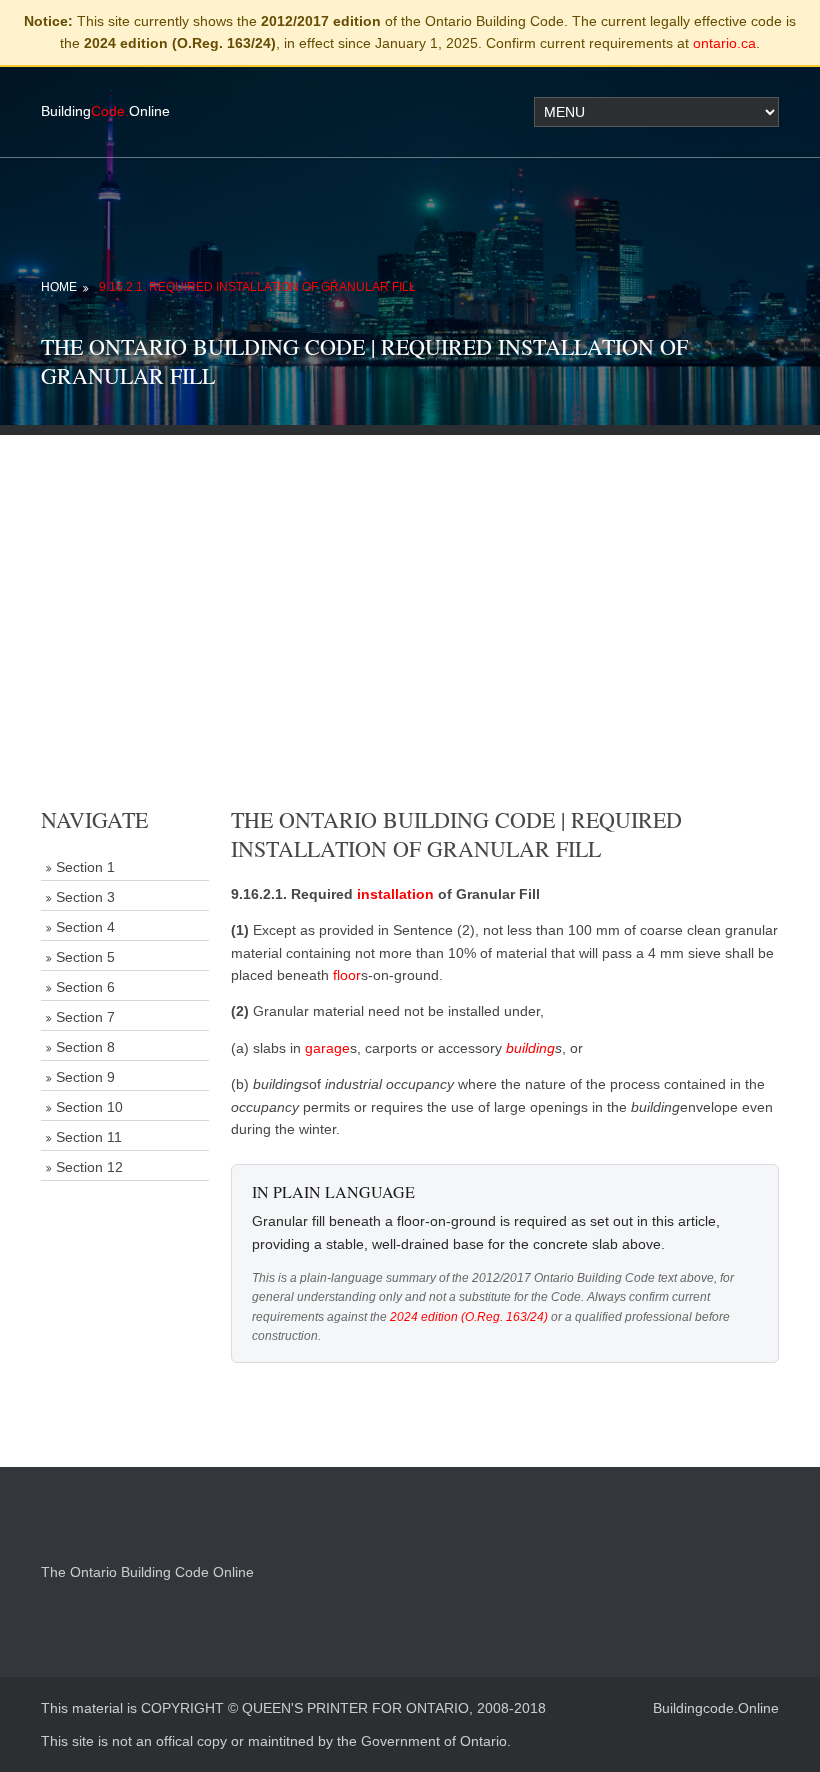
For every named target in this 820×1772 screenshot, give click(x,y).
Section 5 (85, 957)
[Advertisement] (410, 575)
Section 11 (89, 1137)
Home (59, 287)
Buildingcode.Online (716, 1708)
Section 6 (85, 987)
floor (347, 975)
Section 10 (89, 1107)
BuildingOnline (105, 111)
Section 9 (85, 1077)
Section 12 (89, 1167)
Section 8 (85, 1047)
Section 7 (85, 1017)
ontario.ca (724, 43)
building (530, 1048)
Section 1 (85, 867)
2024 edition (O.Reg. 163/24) (469, 1317)
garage (327, 1048)
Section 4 (85, 927)
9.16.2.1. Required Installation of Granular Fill (257, 287)
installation (395, 894)
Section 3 (85, 897)
